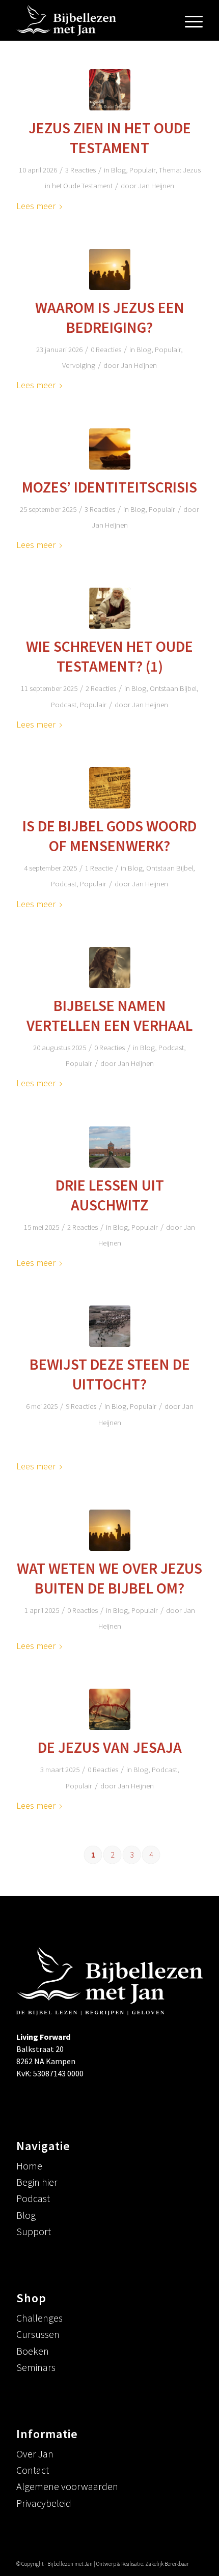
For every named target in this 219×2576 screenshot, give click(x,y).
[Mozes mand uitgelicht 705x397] (110, 449)
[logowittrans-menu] (91, 20)
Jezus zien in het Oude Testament (110, 138)
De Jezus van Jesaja (110, 1747)
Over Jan (35, 2454)
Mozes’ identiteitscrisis (109, 487)
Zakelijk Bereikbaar (167, 2564)
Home (29, 2166)
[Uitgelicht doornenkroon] (110, 1709)
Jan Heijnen (156, 185)
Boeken (33, 2351)
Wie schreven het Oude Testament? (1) (109, 656)
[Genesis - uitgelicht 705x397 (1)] (110, 788)
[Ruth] (110, 967)
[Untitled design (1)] (110, 269)
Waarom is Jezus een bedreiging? (110, 317)
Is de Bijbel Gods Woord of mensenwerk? (109, 836)
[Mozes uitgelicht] (110, 608)
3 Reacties (80, 170)
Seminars (36, 2367)
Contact (33, 2470)
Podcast (64, 704)
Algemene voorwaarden (67, 2486)
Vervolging (79, 365)
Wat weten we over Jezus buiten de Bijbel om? (109, 1578)
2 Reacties (101, 688)
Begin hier (37, 2182)
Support (34, 2231)
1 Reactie (99, 868)
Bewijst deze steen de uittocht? (110, 1374)
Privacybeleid (44, 2503)
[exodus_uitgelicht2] (110, 1326)
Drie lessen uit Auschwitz (110, 1195)
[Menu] (189, 20)
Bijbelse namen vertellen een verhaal (109, 1015)
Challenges (39, 2318)
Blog (118, 170)
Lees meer (36, 206)
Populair (142, 170)
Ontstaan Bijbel (173, 688)
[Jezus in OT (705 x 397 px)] (110, 90)
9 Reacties (81, 1406)
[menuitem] (189, 20)
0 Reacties (106, 349)
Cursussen (38, 2334)
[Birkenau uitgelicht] (110, 1147)
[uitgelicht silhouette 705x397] (110, 1530)
